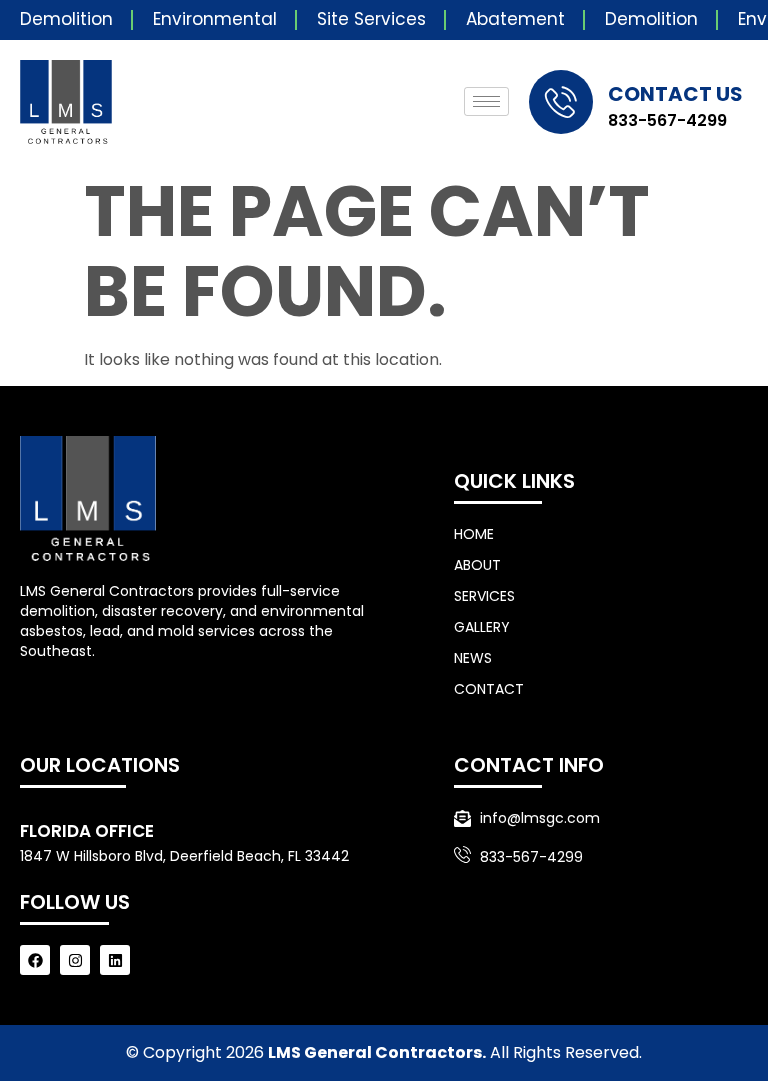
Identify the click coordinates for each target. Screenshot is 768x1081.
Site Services (371, 19)
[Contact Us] (561, 102)
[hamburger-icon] (486, 101)
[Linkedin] (115, 960)
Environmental (215, 19)
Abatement (515, 19)
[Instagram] (75, 960)
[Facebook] (35, 960)
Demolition (66, 19)
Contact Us (675, 94)
